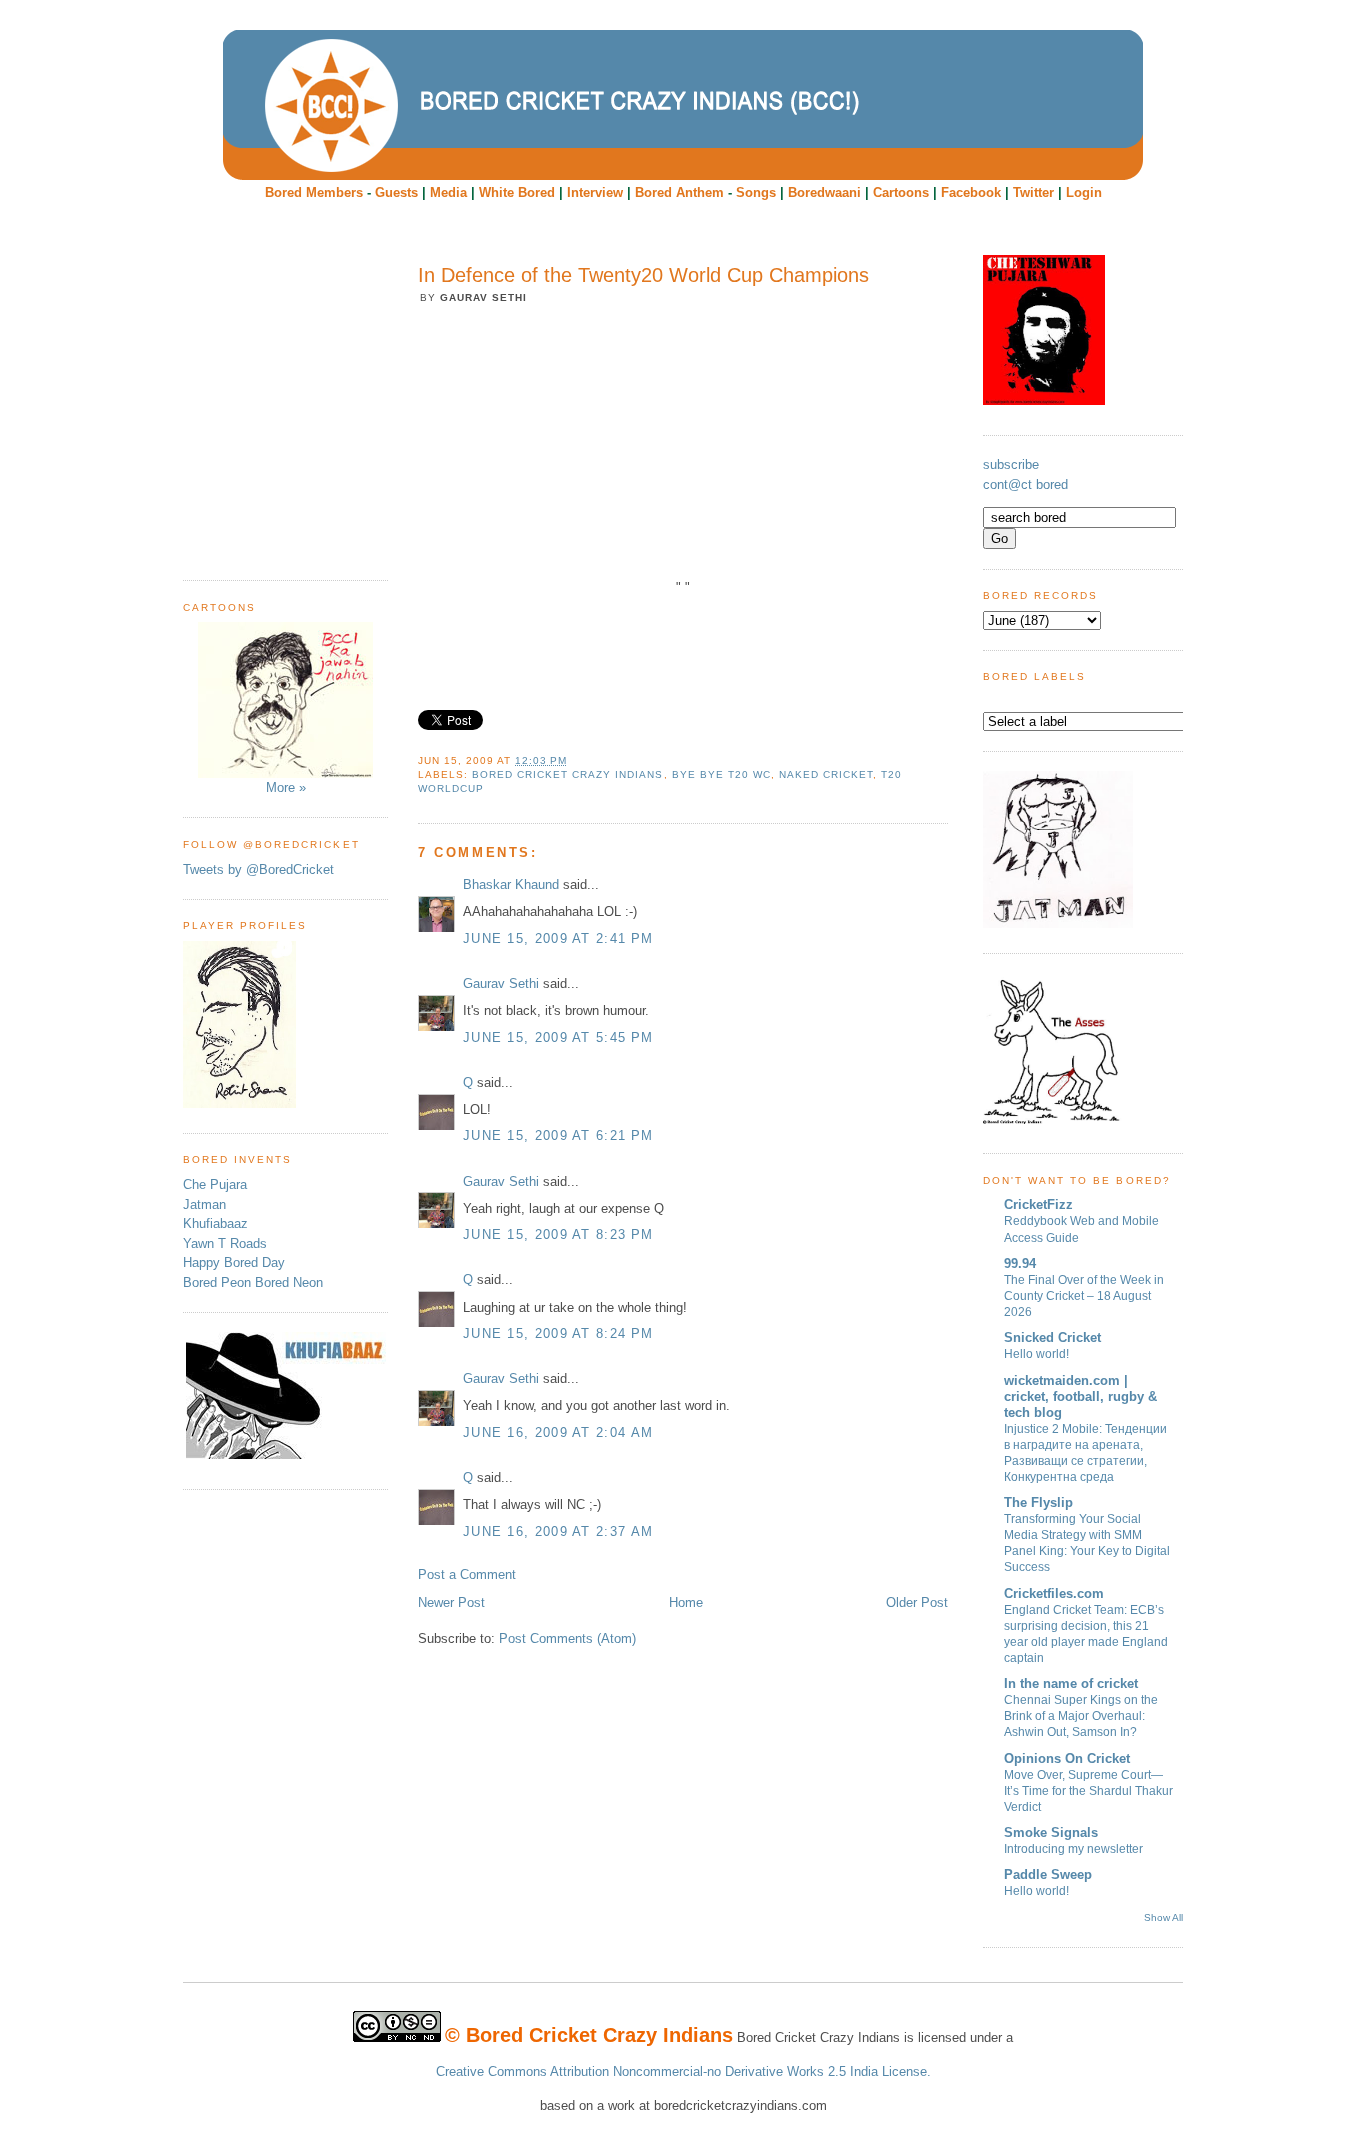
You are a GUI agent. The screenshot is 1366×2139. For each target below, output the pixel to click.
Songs (756, 192)
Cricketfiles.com (1054, 1593)
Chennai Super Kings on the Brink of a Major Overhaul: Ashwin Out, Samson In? (1081, 1716)
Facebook (971, 192)
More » (286, 787)
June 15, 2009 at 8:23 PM (558, 1234)
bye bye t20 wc (721, 774)
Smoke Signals (1051, 1832)
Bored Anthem (679, 192)
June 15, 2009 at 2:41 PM (558, 938)
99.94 (1020, 1263)
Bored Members (314, 192)
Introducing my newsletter (1073, 1849)
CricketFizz (1038, 1204)
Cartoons (901, 192)
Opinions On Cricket (1067, 1758)
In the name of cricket (1071, 1683)
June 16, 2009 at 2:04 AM (558, 1432)
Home (686, 1602)
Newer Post (451, 1602)
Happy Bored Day (234, 1262)
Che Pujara (215, 1184)
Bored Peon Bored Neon (253, 1282)
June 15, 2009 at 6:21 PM (558, 1135)
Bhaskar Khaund (511, 884)
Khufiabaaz (215, 1223)
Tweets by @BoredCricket (258, 869)
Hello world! (1036, 1354)
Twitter (1033, 192)
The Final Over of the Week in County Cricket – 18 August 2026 (1084, 1296)
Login (1084, 192)
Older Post (917, 1602)
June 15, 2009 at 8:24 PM (558, 1333)
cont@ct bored (1025, 484)
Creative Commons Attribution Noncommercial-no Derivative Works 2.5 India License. (683, 2071)
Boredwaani (824, 192)
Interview (595, 192)
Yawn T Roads (225, 1243)
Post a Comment (467, 1574)
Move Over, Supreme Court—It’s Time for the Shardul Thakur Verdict (1088, 1791)
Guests (396, 192)
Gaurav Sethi (503, 983)
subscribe (1011, 464)
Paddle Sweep (1048, 1874)
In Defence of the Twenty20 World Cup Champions (643, 275)
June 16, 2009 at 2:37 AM (558, 1531)
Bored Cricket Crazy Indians (567, 774)
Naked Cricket (826, 774)
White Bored (517, 192)
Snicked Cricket (1052, 1337)
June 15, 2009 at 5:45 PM (558, 1037)
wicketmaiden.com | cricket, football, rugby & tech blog (1080, 1396)
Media (448, 192)
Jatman (204, 1204)
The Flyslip (1038, 1502)
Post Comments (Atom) (567, 1638)
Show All (1163, 1917)
